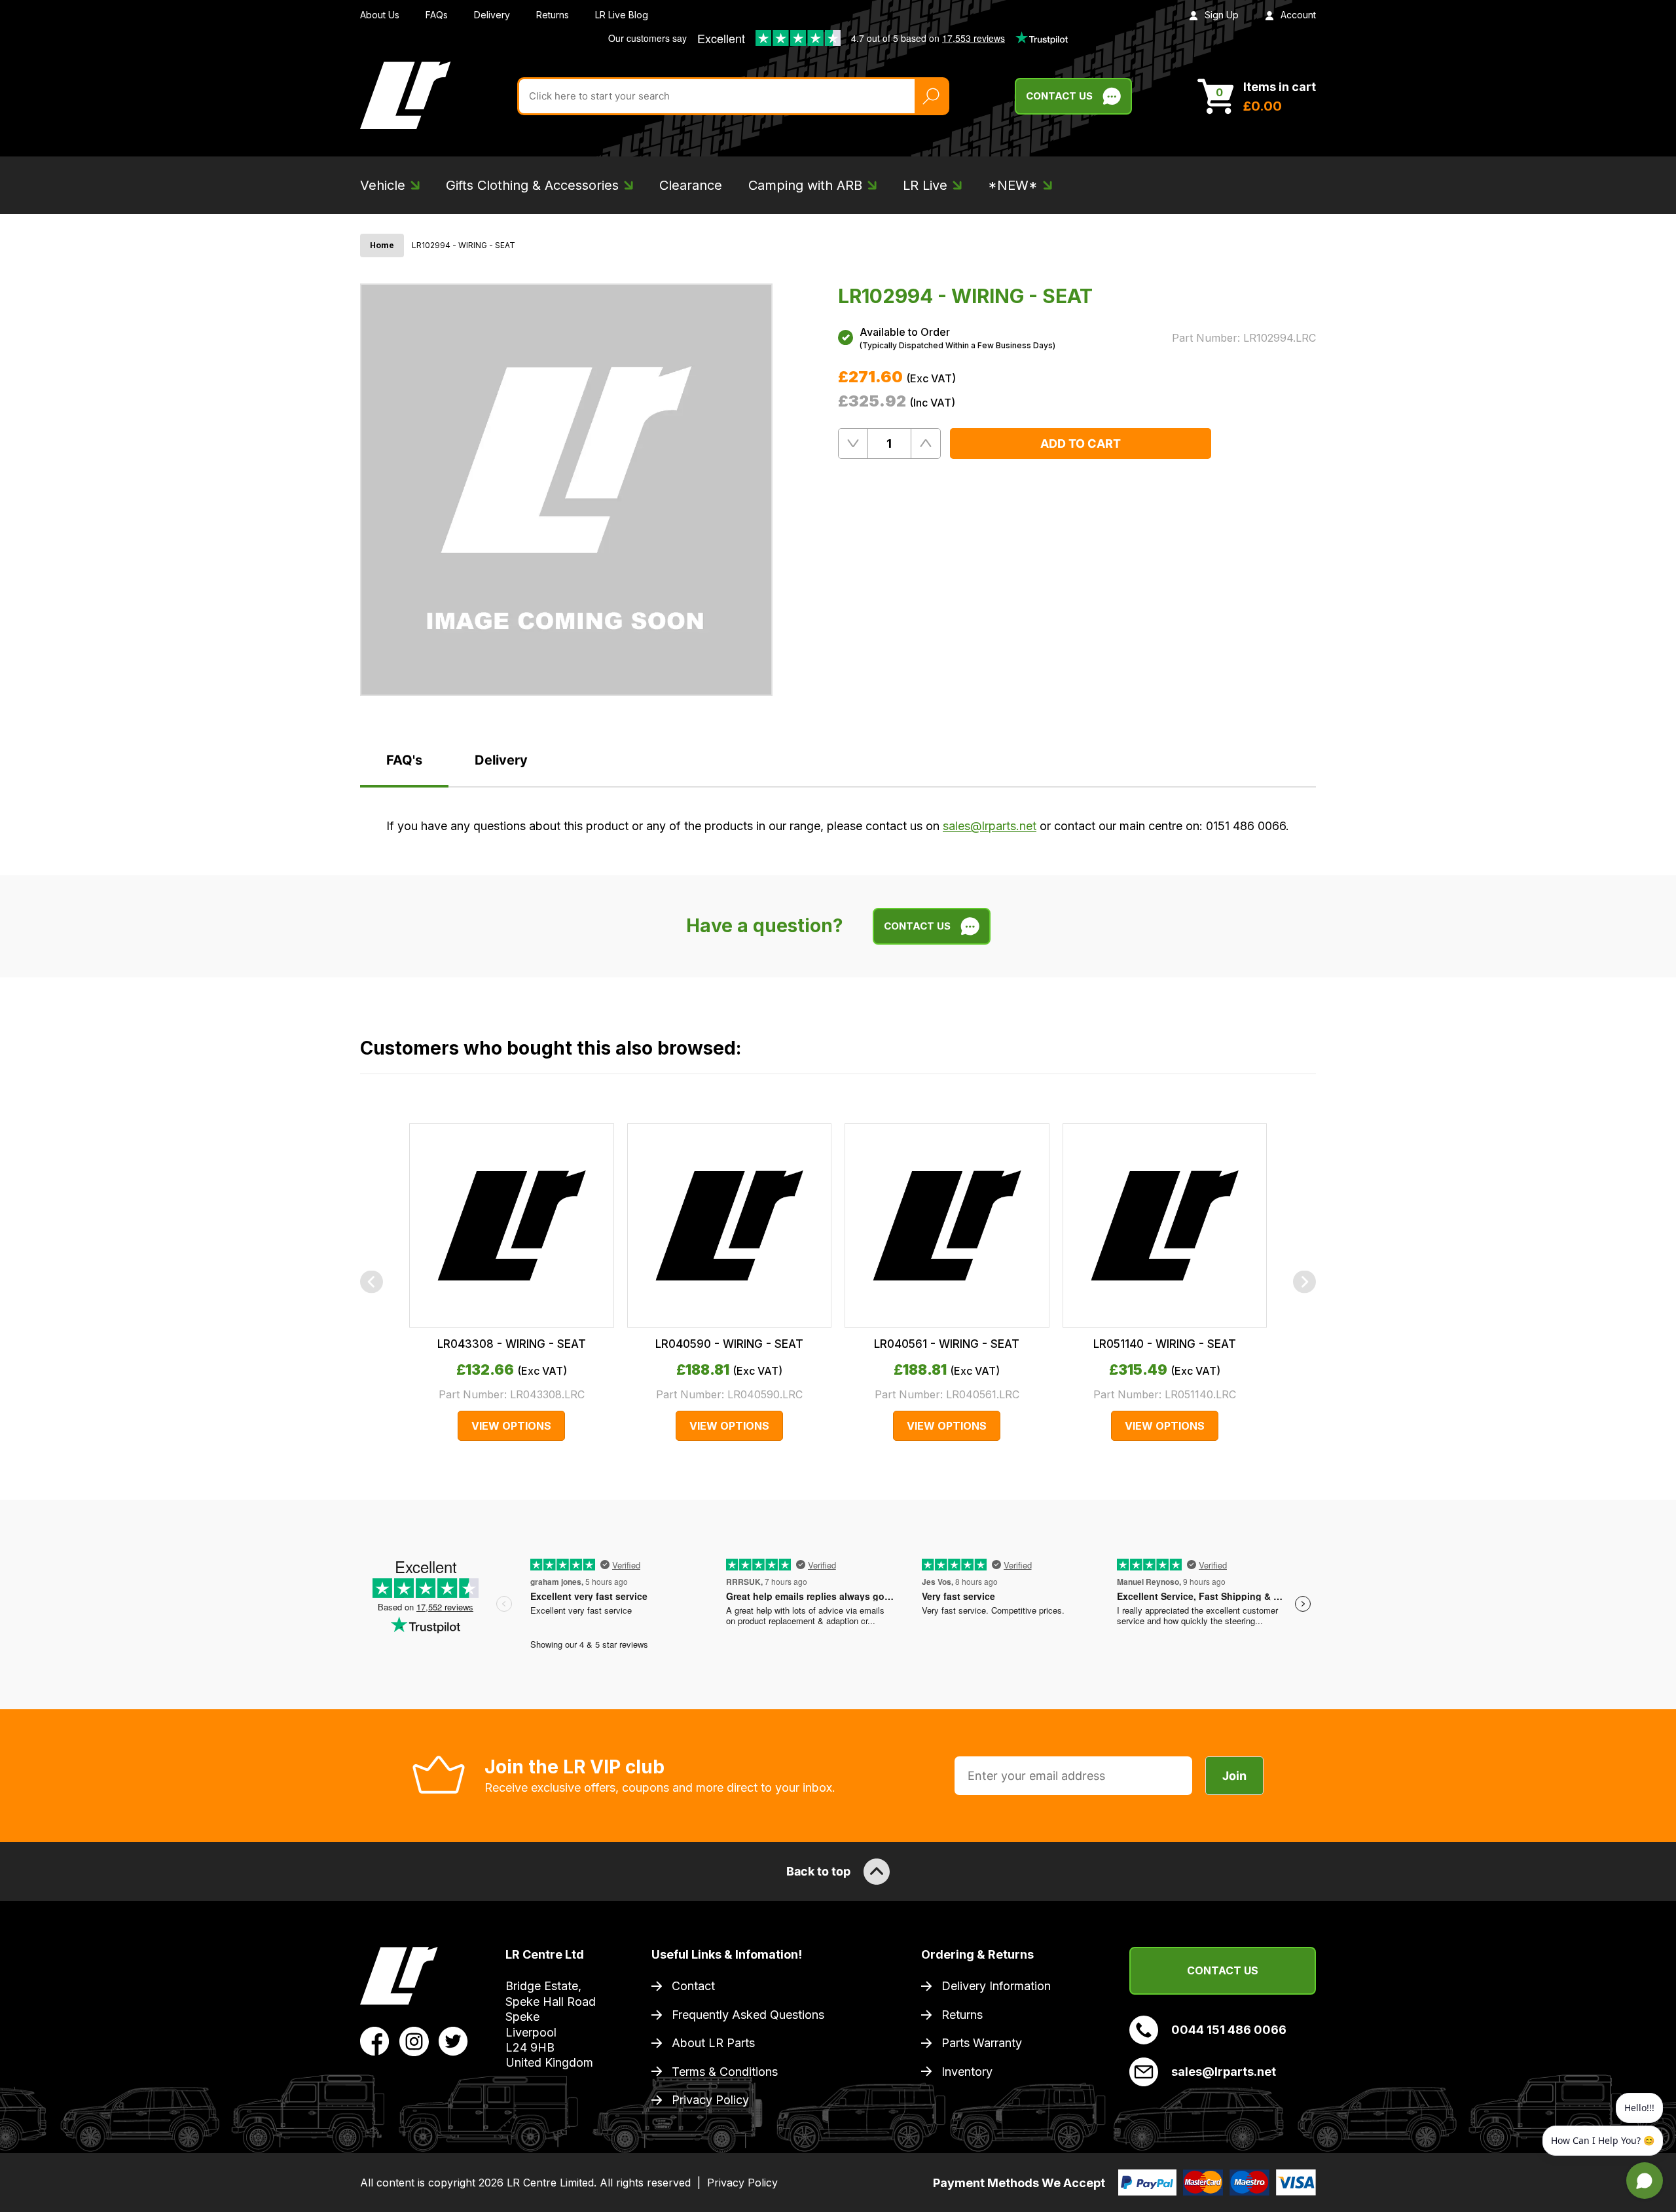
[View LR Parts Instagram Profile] (414, 2040)
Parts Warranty (982, 2043)
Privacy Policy (710, 2100)
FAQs (437, 15)
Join (1234, 1776)
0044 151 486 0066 (1229, 2030)
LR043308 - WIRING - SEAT (512, 1344)
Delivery (492, 15)
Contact (693, 1986)
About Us (380, 15)
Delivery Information (996, 1986)
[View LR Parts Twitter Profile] (453, 2040)
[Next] (1304, 1282)
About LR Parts (713, 2043)
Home (382, 245)
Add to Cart (1081, 444)
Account (1298, 15)
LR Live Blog (622, 15)
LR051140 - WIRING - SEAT (1165, 1344)
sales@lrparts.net (990, 826)
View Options (511, 1426)
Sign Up (1222, 15)
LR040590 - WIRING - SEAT (729, 1344)
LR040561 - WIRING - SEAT (947, 1344)
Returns (553, 15)
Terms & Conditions (725, 2072)
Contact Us (1059, 96)
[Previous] (372, 1282)
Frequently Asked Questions (748, 2015)
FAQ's (404, 760)
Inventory (967, 2072)
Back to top (818, 1871)
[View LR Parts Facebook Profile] (375, 2040)
